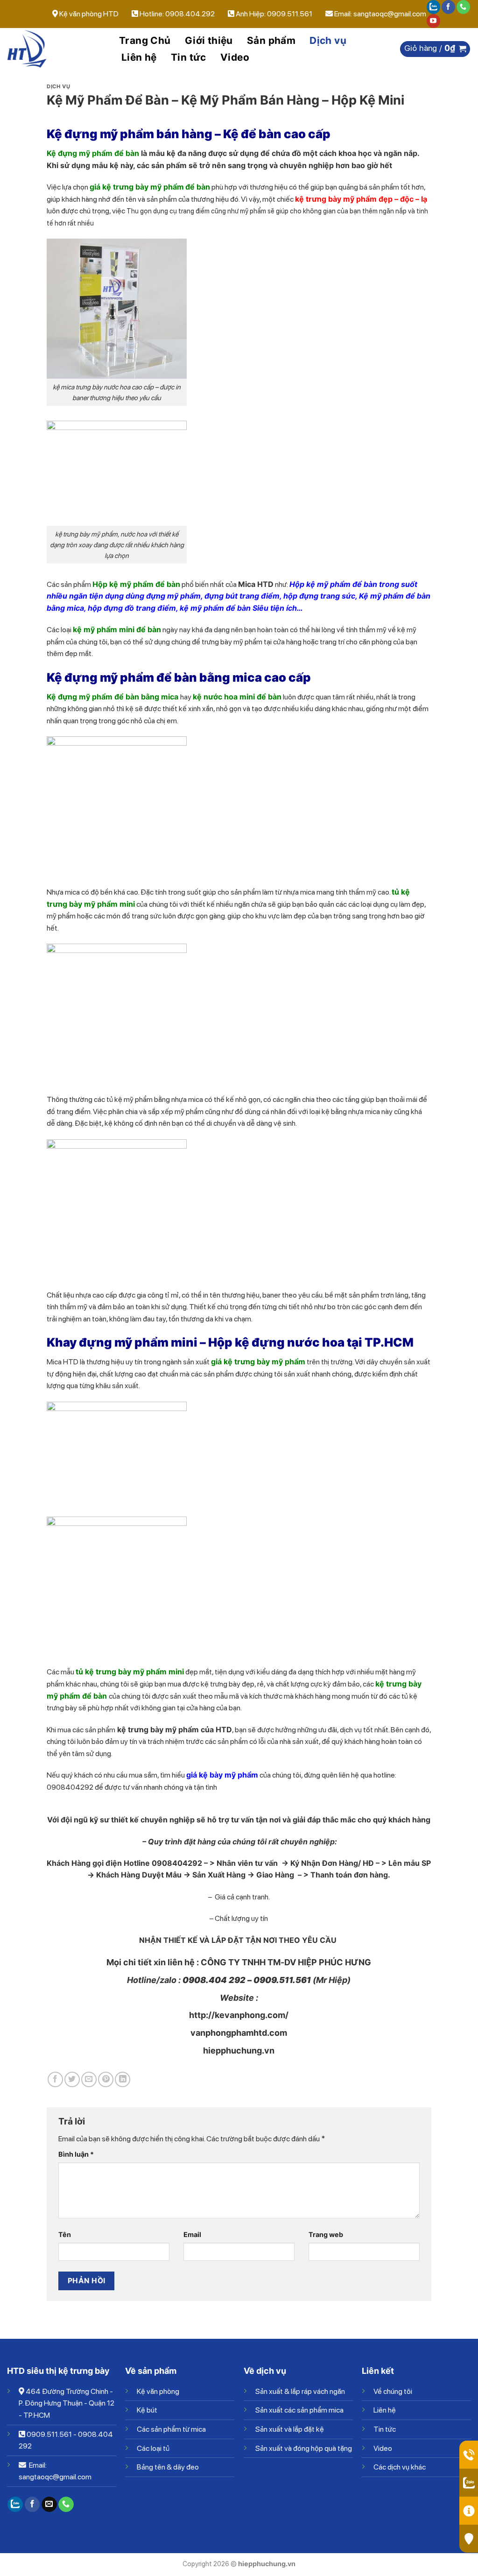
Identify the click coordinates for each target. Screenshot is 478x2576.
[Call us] (463, 7)
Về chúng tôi (393, 2391)
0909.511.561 (49, 2434)
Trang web (326, 2234)
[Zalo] (433, 7)
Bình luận (76, 2154)
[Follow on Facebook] (448, 7)
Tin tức (189, 57)
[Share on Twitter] (72, 2079)
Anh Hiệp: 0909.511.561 (274, 14)
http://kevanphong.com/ (239, 2015)
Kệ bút (147, 2410)
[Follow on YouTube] (433, 21)
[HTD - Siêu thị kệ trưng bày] (54, 49)
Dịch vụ (328, 40)
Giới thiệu (209, 40)
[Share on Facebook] (55, 2079)
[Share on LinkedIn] (123, 2079)
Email (192, 2234)
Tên (65, 2234)
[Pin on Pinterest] (106, 2079)
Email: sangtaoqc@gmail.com (380, 14)
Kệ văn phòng (158, 2391)
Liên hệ (139, 57)
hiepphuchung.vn (239, 2050)
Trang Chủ (145, 40)
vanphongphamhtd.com (239, 2033)
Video (235, 57)
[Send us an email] (49, 2505)
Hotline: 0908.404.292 (178, 14)
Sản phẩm (271, 40)
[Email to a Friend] (89, 2079)
